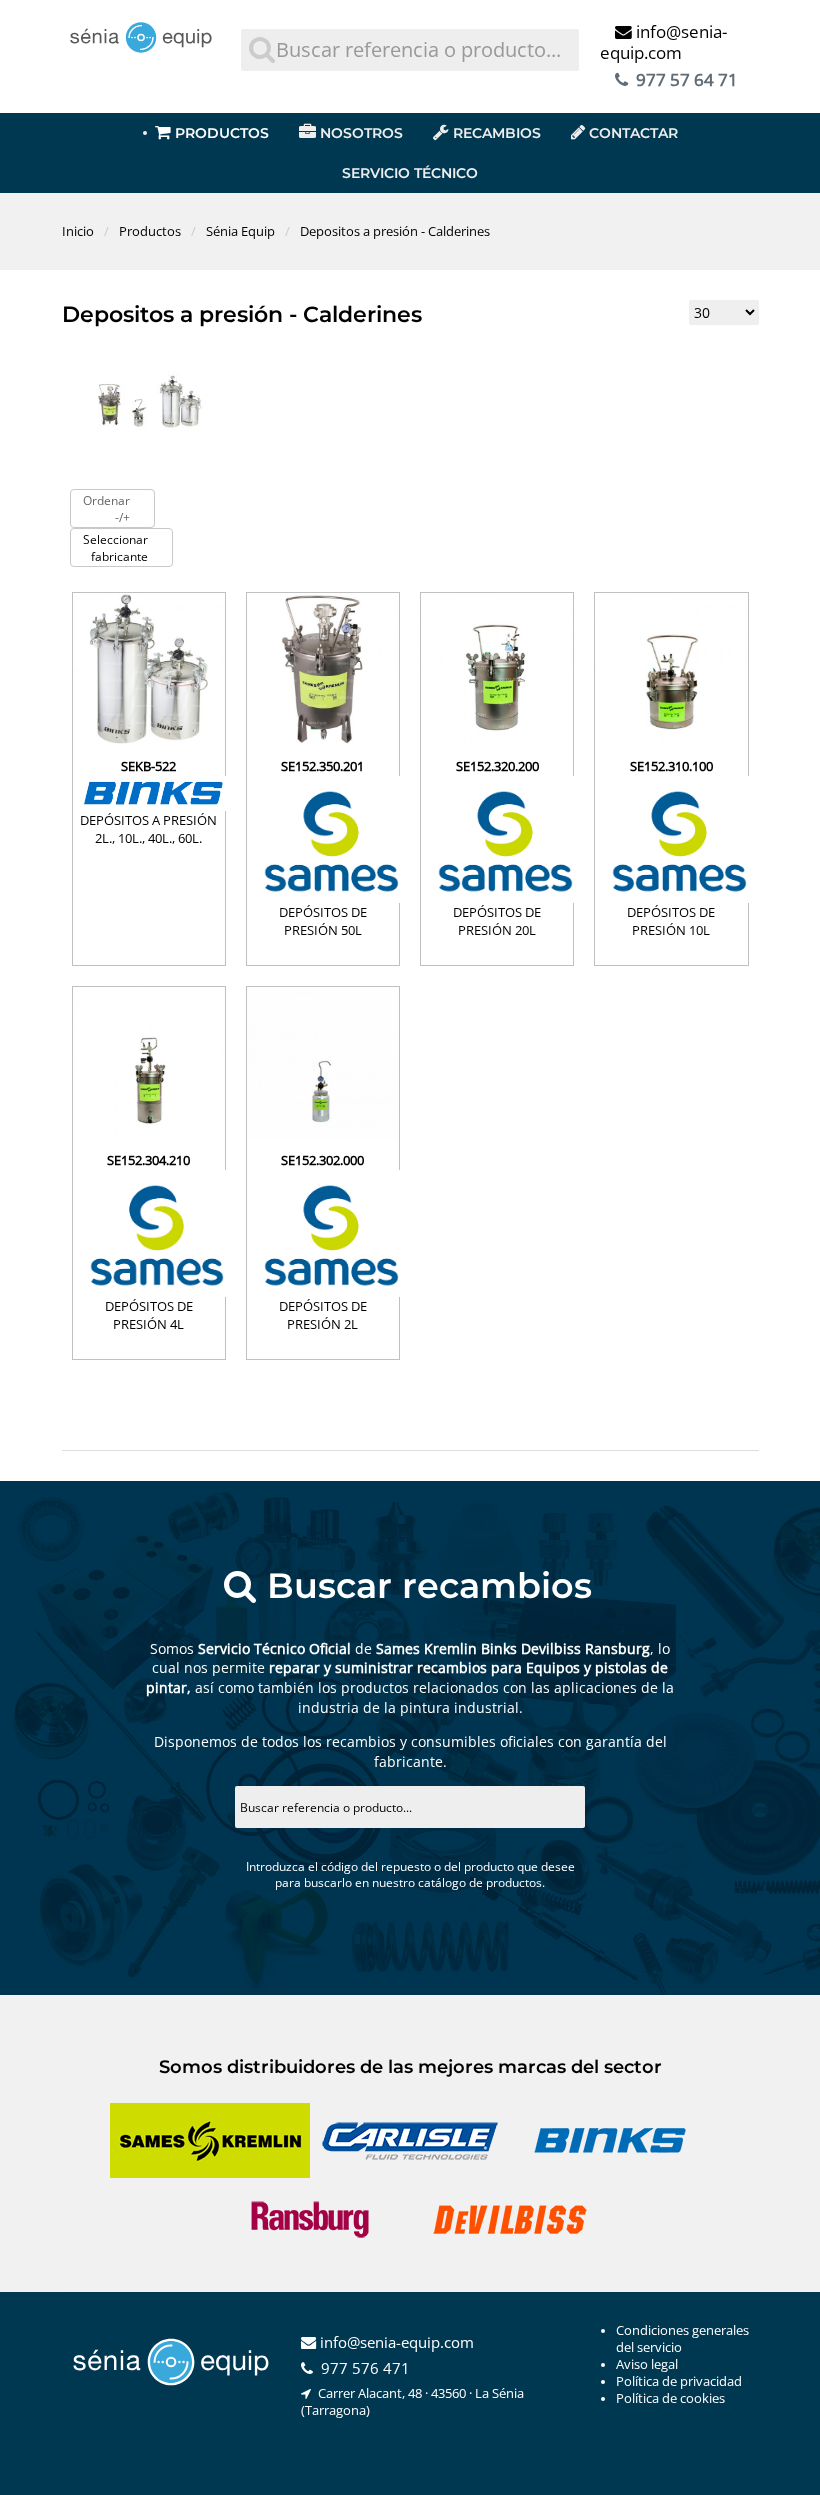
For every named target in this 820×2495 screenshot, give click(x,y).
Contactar (633, 133)
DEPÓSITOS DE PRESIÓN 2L (323, 1315)
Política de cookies (670, 2398)
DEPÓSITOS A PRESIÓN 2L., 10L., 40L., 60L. (148, 829)
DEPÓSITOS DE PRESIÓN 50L (323, 921)
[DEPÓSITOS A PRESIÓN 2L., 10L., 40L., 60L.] (149, 739)
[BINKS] (149, 793)
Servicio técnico (410, 173)
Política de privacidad (679, 2381)
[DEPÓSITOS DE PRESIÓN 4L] (149, 1133)
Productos (222, 133)
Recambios (497, 133)
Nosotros (361, 133)
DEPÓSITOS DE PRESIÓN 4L (149, 1315)
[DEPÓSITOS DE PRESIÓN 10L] (671, 739)
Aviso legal (647, 2364)
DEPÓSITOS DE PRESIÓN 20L (497, 921)
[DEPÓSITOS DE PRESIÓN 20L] (497, 739)
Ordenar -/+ (106, 509)
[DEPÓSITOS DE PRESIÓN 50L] (323, 739)
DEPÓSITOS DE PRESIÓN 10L (671, 921)
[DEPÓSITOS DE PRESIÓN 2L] (323, 1133)
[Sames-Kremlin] (323, 839)
